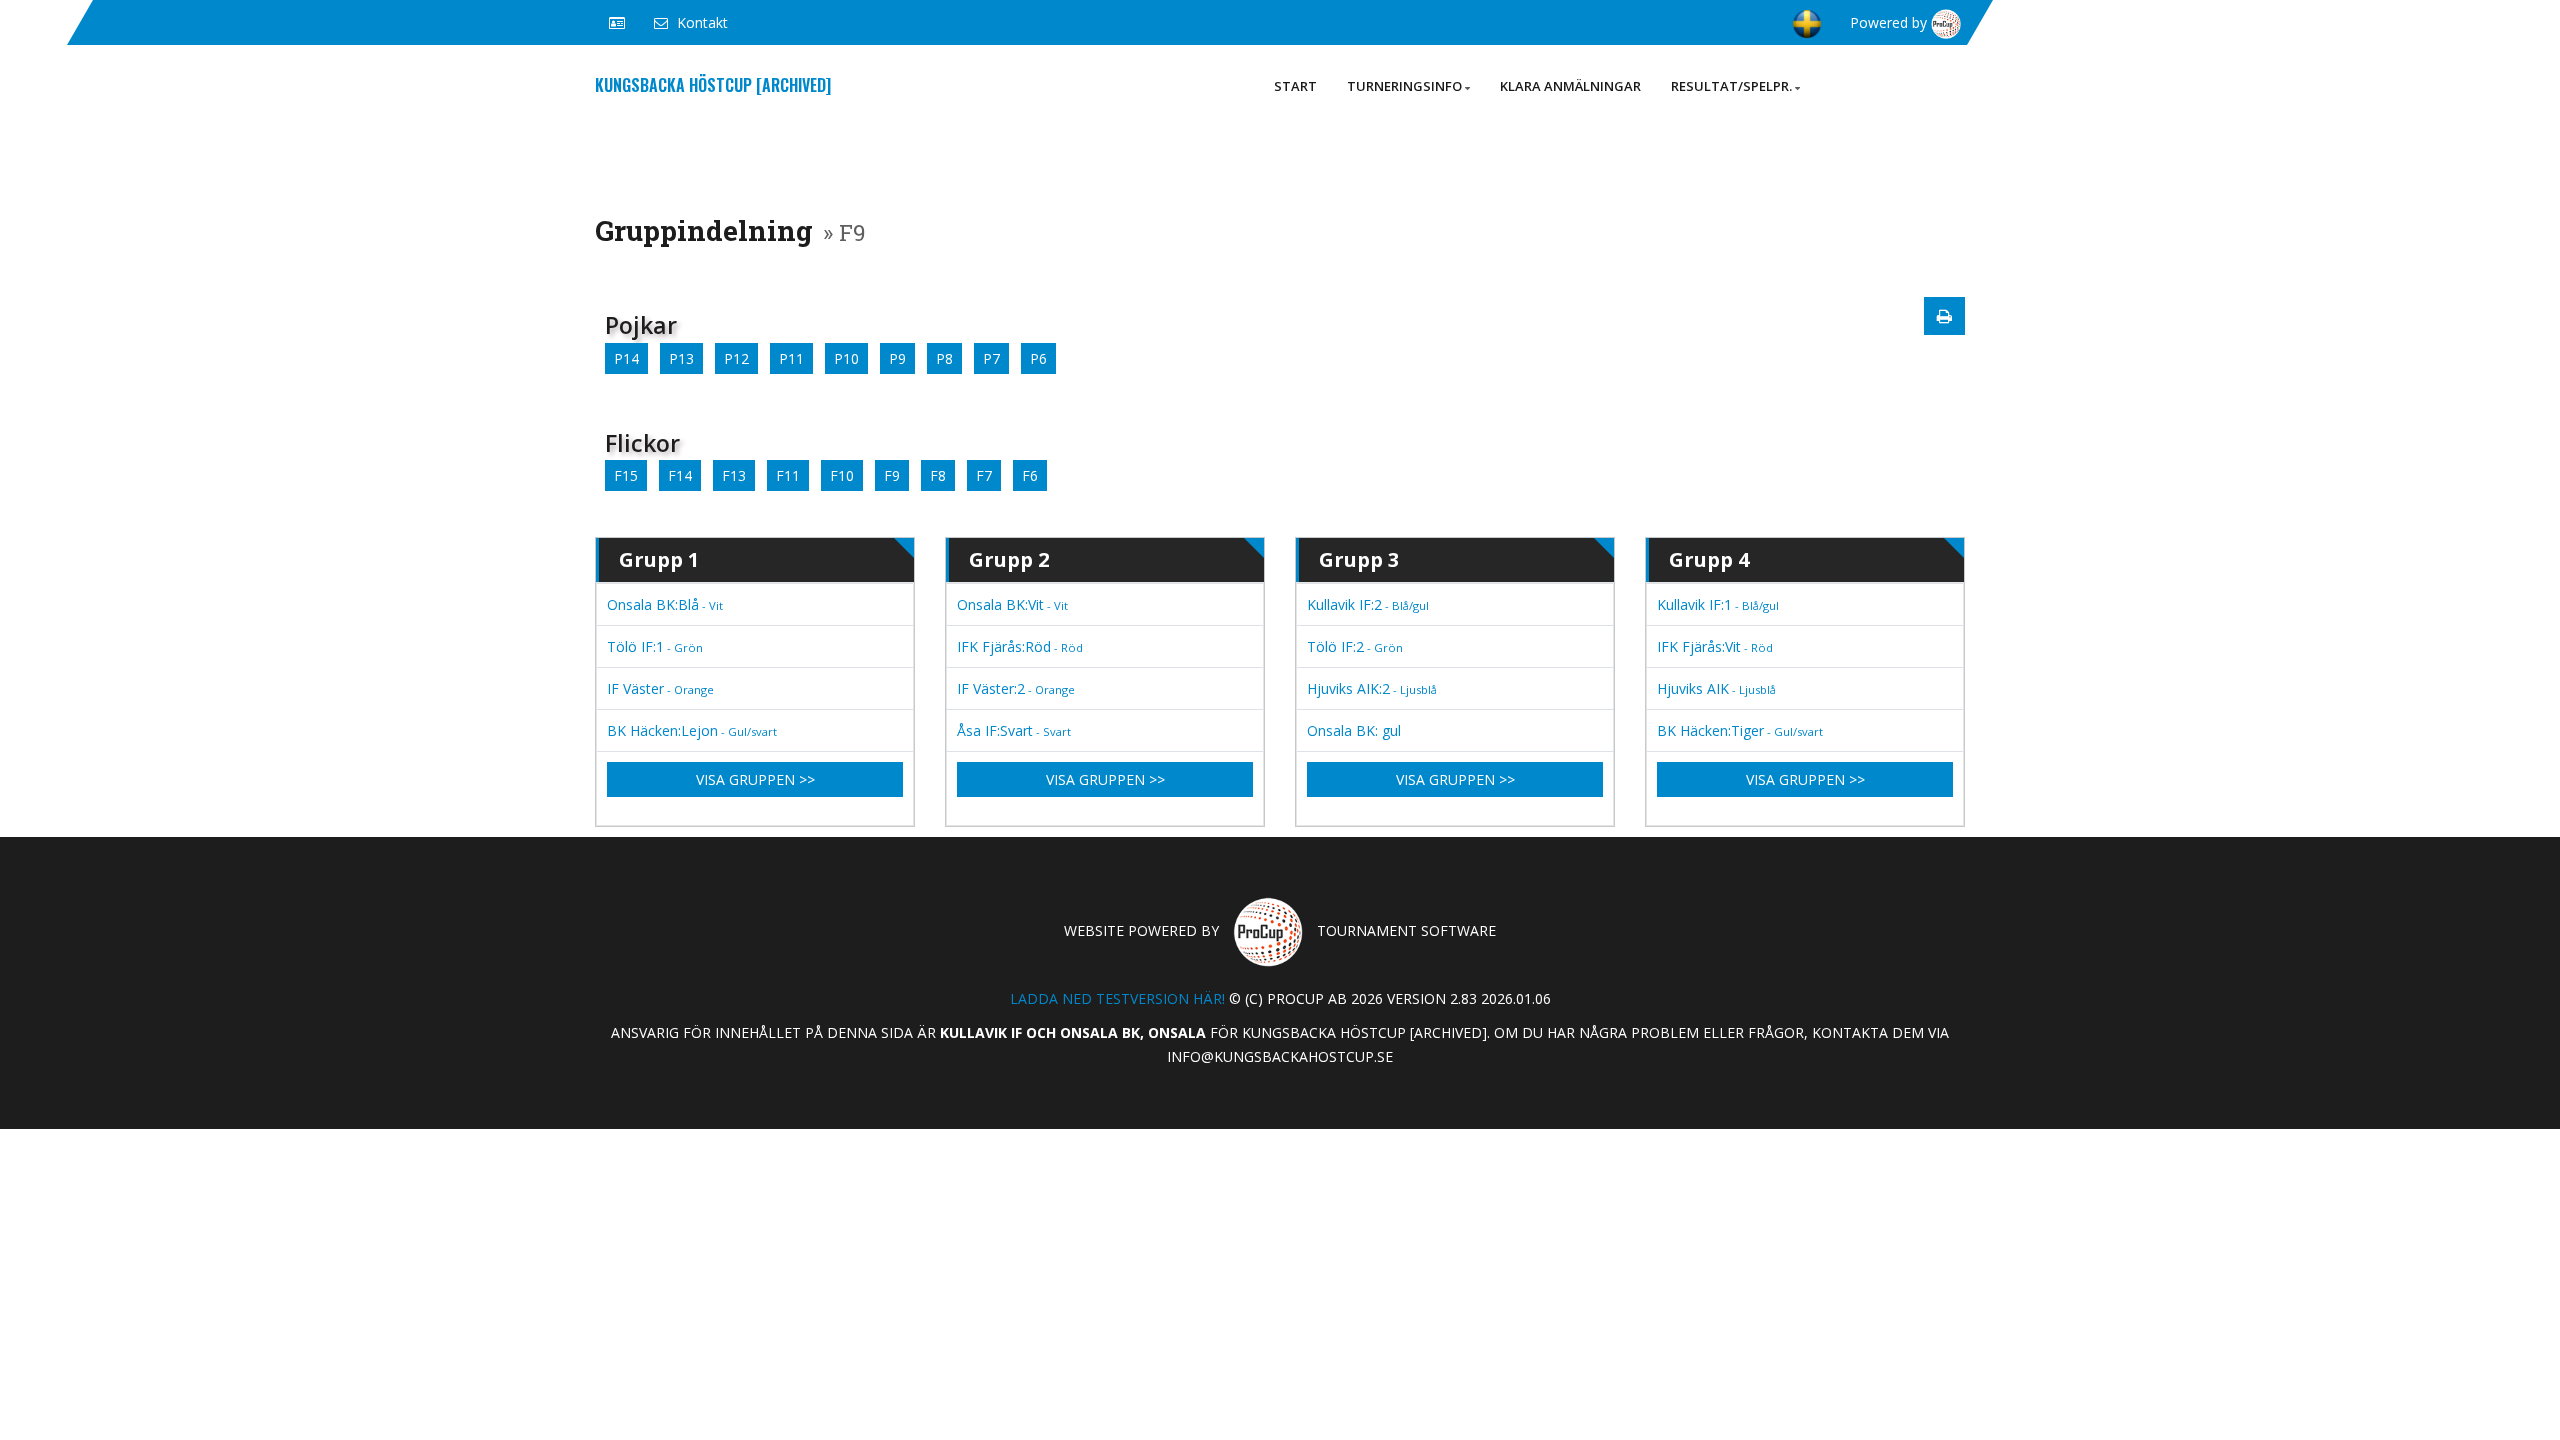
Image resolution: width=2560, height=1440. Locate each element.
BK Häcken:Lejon (692, 730)
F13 (734, 475)
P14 (626, 358)
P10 (846, 358)
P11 (791, 358)
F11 (788, 475)
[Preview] (1944, 316)
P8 (944, 358)
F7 (984, 475)
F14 (680, 475)
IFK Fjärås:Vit (1715, 646)
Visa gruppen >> (755, 779)
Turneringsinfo (1404, 86)
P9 (897, 358)
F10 (842, 475)
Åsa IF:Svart (1014, 730)
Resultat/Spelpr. (1731, 86)
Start (1295, 86)
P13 (681, 358)
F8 (938, 475)
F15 (626, 475)
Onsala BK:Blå (665, 604)
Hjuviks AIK (1716, 688)
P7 (991, 358)
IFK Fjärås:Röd (1020, 646)
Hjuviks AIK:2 (1372, 688)
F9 (892, 475)
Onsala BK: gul (1354, 730)
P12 (736, 358)
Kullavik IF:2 (1368, 604)
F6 (1030, 475)
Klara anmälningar (1570, 86)
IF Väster (660, 688)
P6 (1038, 358)
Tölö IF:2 (1355, 646)
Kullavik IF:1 (1718, 604)
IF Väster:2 (1016, 688)
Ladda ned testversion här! (1117, 998)
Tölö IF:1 (655, 646)
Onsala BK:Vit (1012, 604)
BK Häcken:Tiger (1740, 730)
